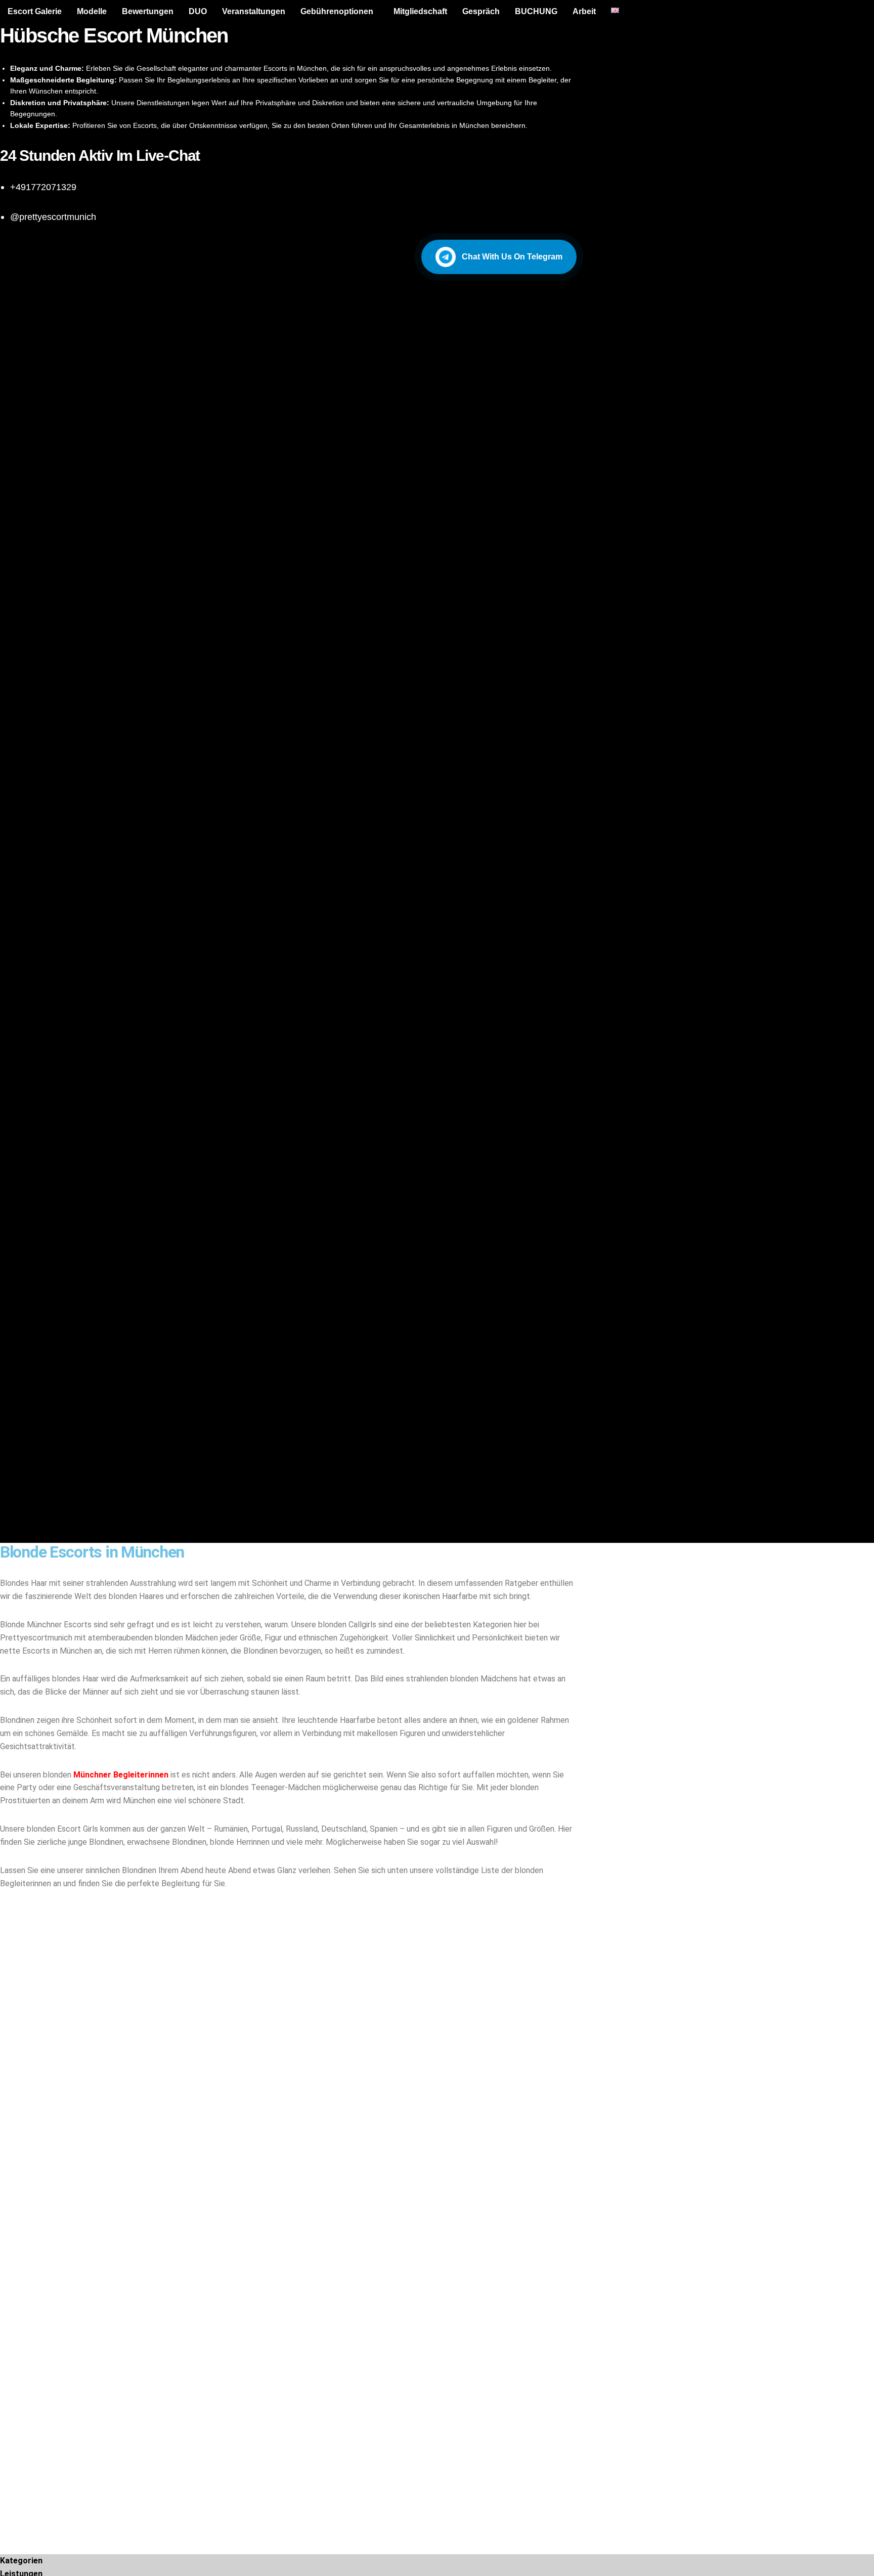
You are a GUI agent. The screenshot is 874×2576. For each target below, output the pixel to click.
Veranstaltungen (254, 11)
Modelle (92, 11)
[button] (339, 12)
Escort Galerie (35, 11)
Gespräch (481, 11)
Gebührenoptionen (337, 11)
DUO (198, 11)
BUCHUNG (536, 11)
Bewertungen (148, 11)
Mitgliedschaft (420, 11)
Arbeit (584, 11)
